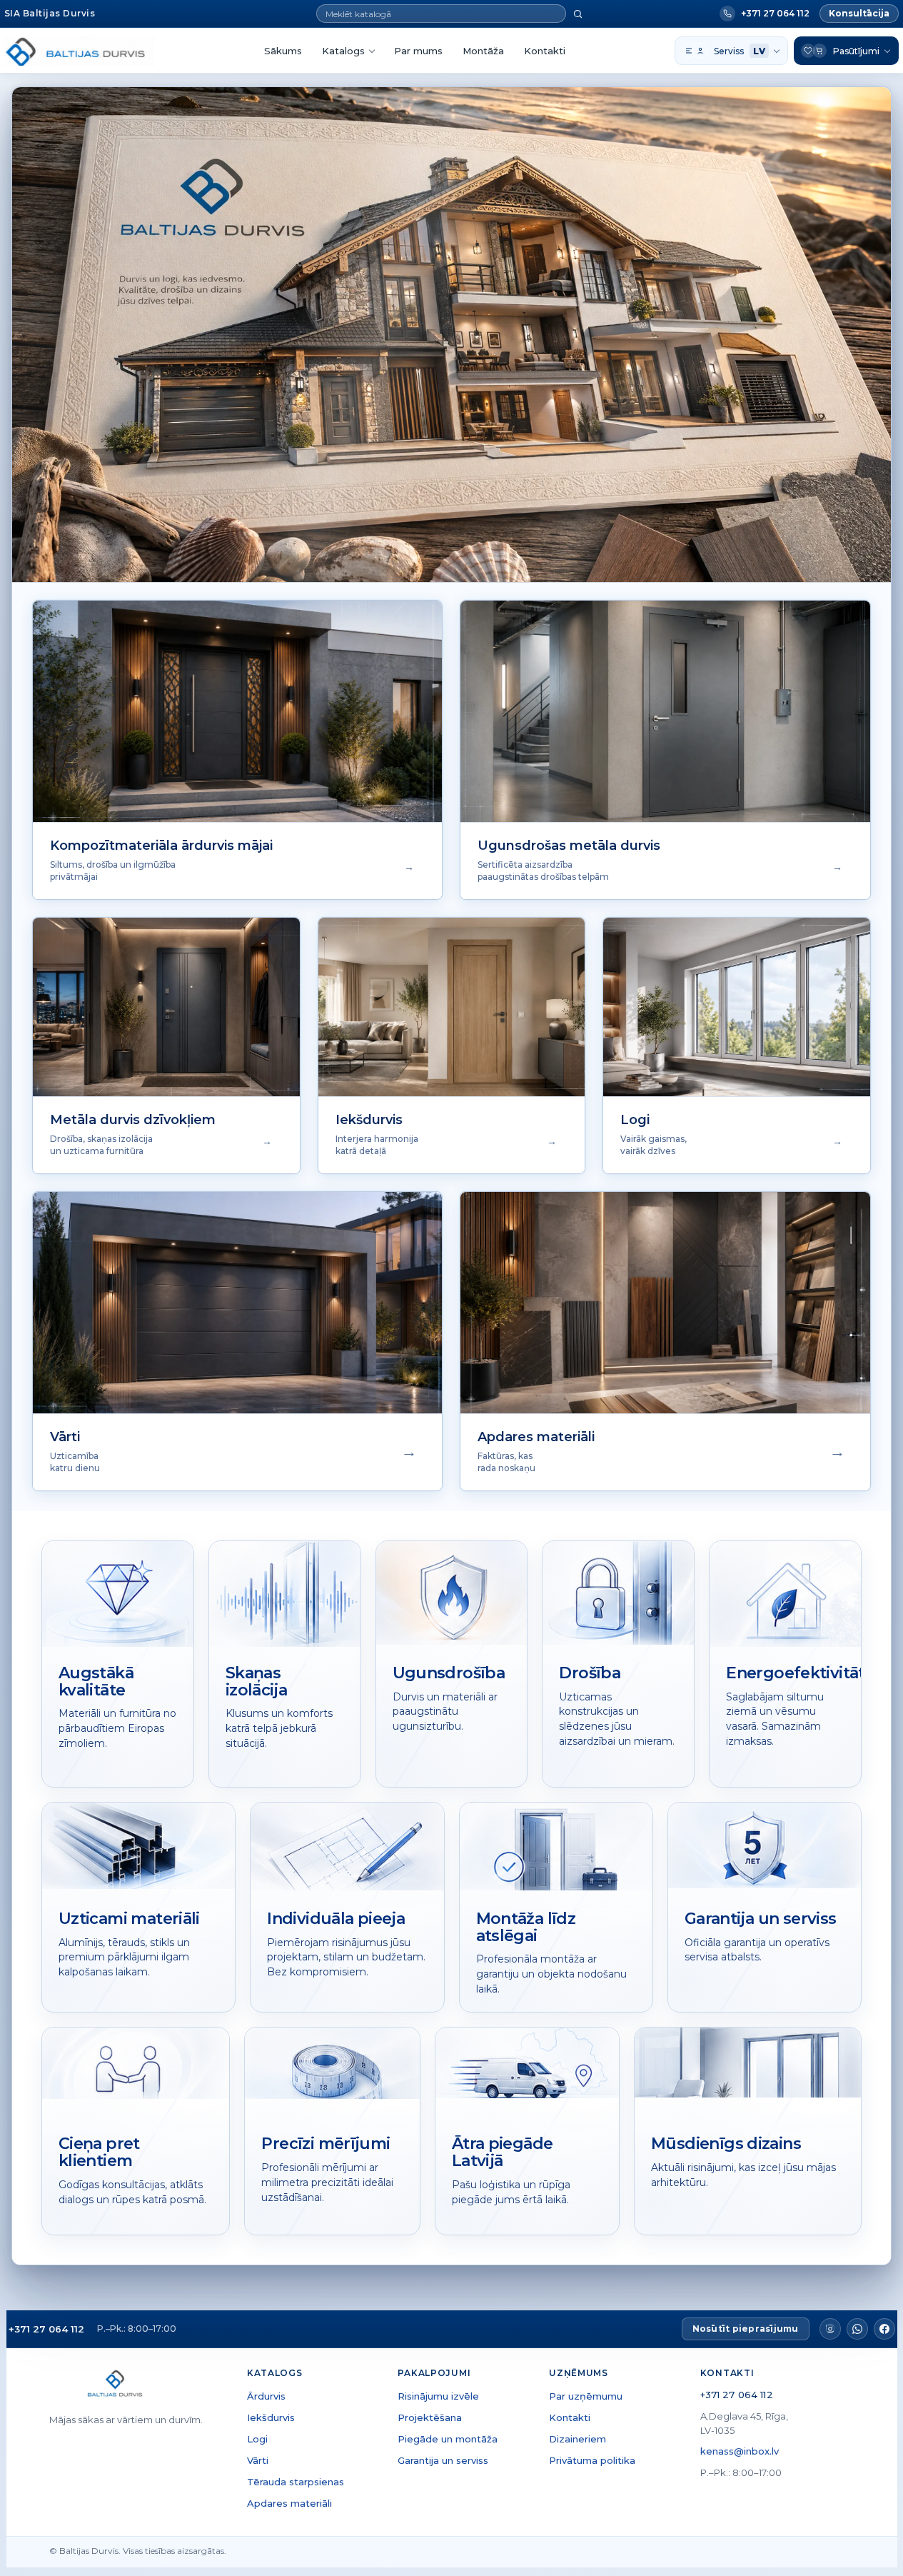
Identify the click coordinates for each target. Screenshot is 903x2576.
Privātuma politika (592, 2460)
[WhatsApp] (857, 2329)
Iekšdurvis (271, 2417)
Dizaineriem (577, 2439)
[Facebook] (884, 2329)
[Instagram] (830, 2329)
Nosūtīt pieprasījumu (746, 2329)
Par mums (418, 51)
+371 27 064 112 (46, 2329)
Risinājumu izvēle (438, 2396)
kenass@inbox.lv (740, 2451)
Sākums (283, 51)
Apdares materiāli (289, 2503)
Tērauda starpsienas (296, 2482)
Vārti (258, 2460)
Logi (257, 2439)
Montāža (483, 51)
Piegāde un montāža (448, 2439)
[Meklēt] (578, 14)
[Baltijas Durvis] (80, 51)
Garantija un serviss (443, 2460)
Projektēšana (430, 2417)
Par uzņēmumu (586, 2396)
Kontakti (545, 51)
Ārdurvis (266, 2396)
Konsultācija (859, 13)
